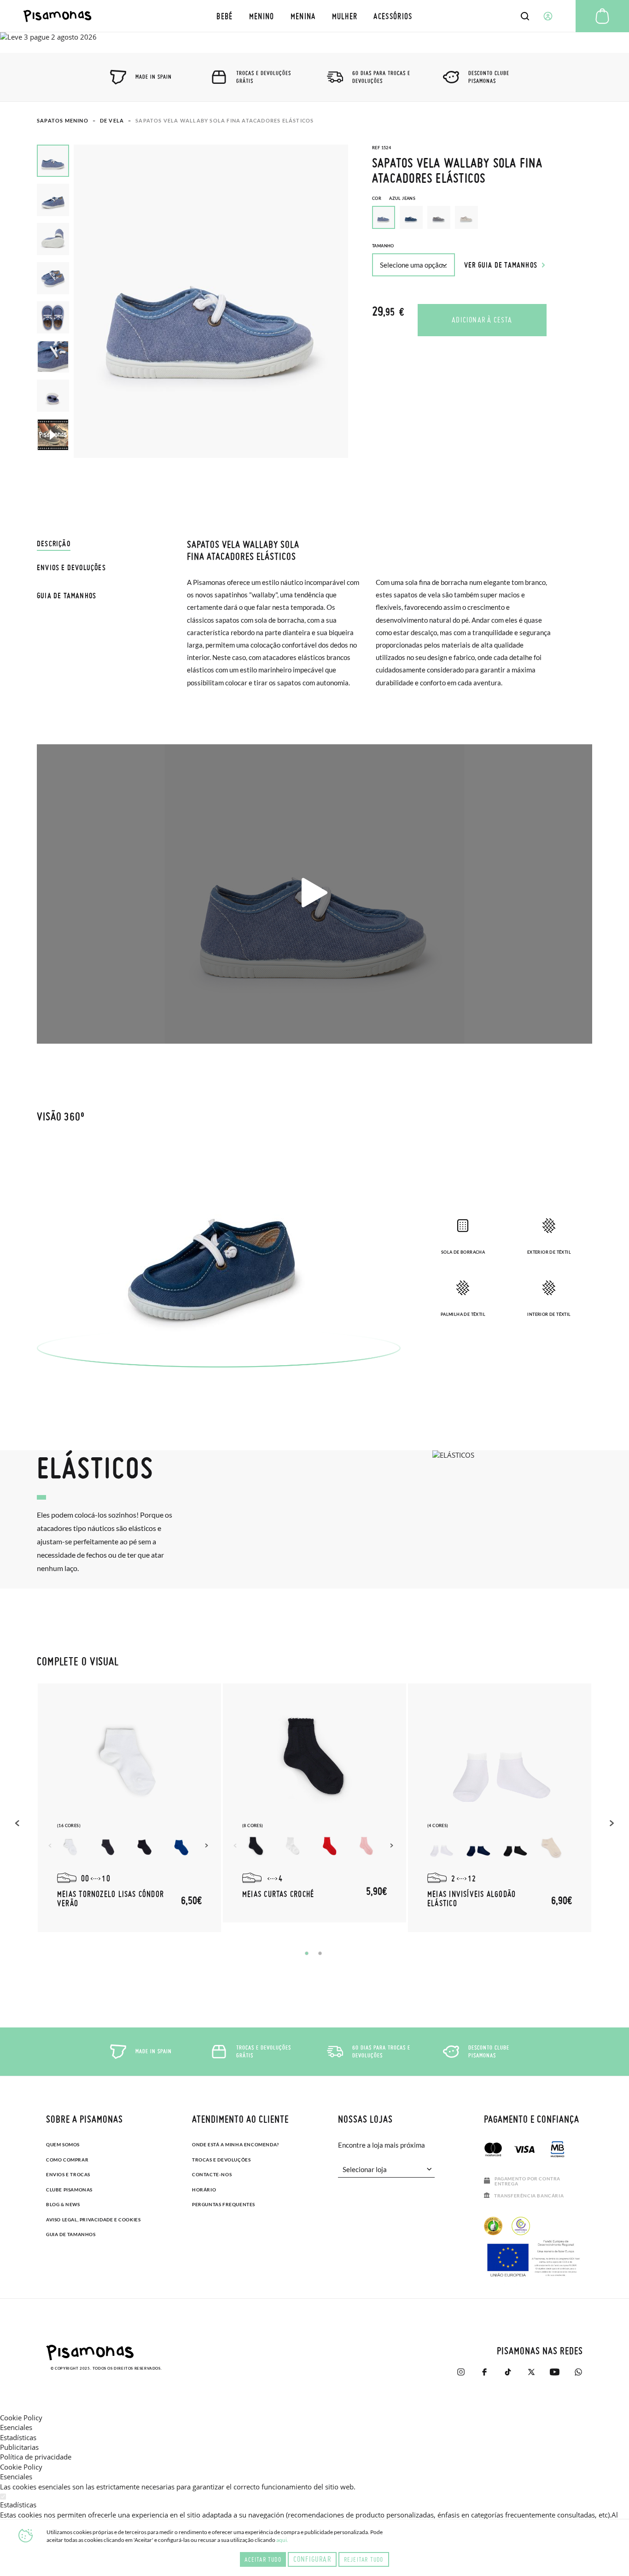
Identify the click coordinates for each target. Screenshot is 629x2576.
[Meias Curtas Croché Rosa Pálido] (367, 1847)
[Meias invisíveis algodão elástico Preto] (515, 1847)
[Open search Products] (525, 16)
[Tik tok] (508, 2372)
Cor (394, 198)
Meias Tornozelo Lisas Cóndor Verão (111, 1899)
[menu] (315, 16)
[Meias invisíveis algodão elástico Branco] (441, 1847)
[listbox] (482, 220)
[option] (411, 217)
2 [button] (320, 1953)
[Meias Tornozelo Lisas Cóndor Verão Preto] (145, 1847)
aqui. (282, 2540)
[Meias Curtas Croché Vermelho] (330, 1847)
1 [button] (307, 1953)
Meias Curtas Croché (278, 1894)
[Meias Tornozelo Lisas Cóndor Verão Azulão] (181, 1847)
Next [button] (208, 1846)
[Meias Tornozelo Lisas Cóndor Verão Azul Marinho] (108, 1847)
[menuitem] (225, 16)
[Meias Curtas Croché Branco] (293, 1847)
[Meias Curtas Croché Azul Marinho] (256, 1847)
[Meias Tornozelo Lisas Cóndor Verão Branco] (71, 1847)
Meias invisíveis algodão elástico (472, 1899)
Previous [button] (18, 1823)
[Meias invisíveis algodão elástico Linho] (552, 1847)
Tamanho (383, 246)
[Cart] (602, 16)
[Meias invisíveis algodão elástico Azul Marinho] (478, 1847)
